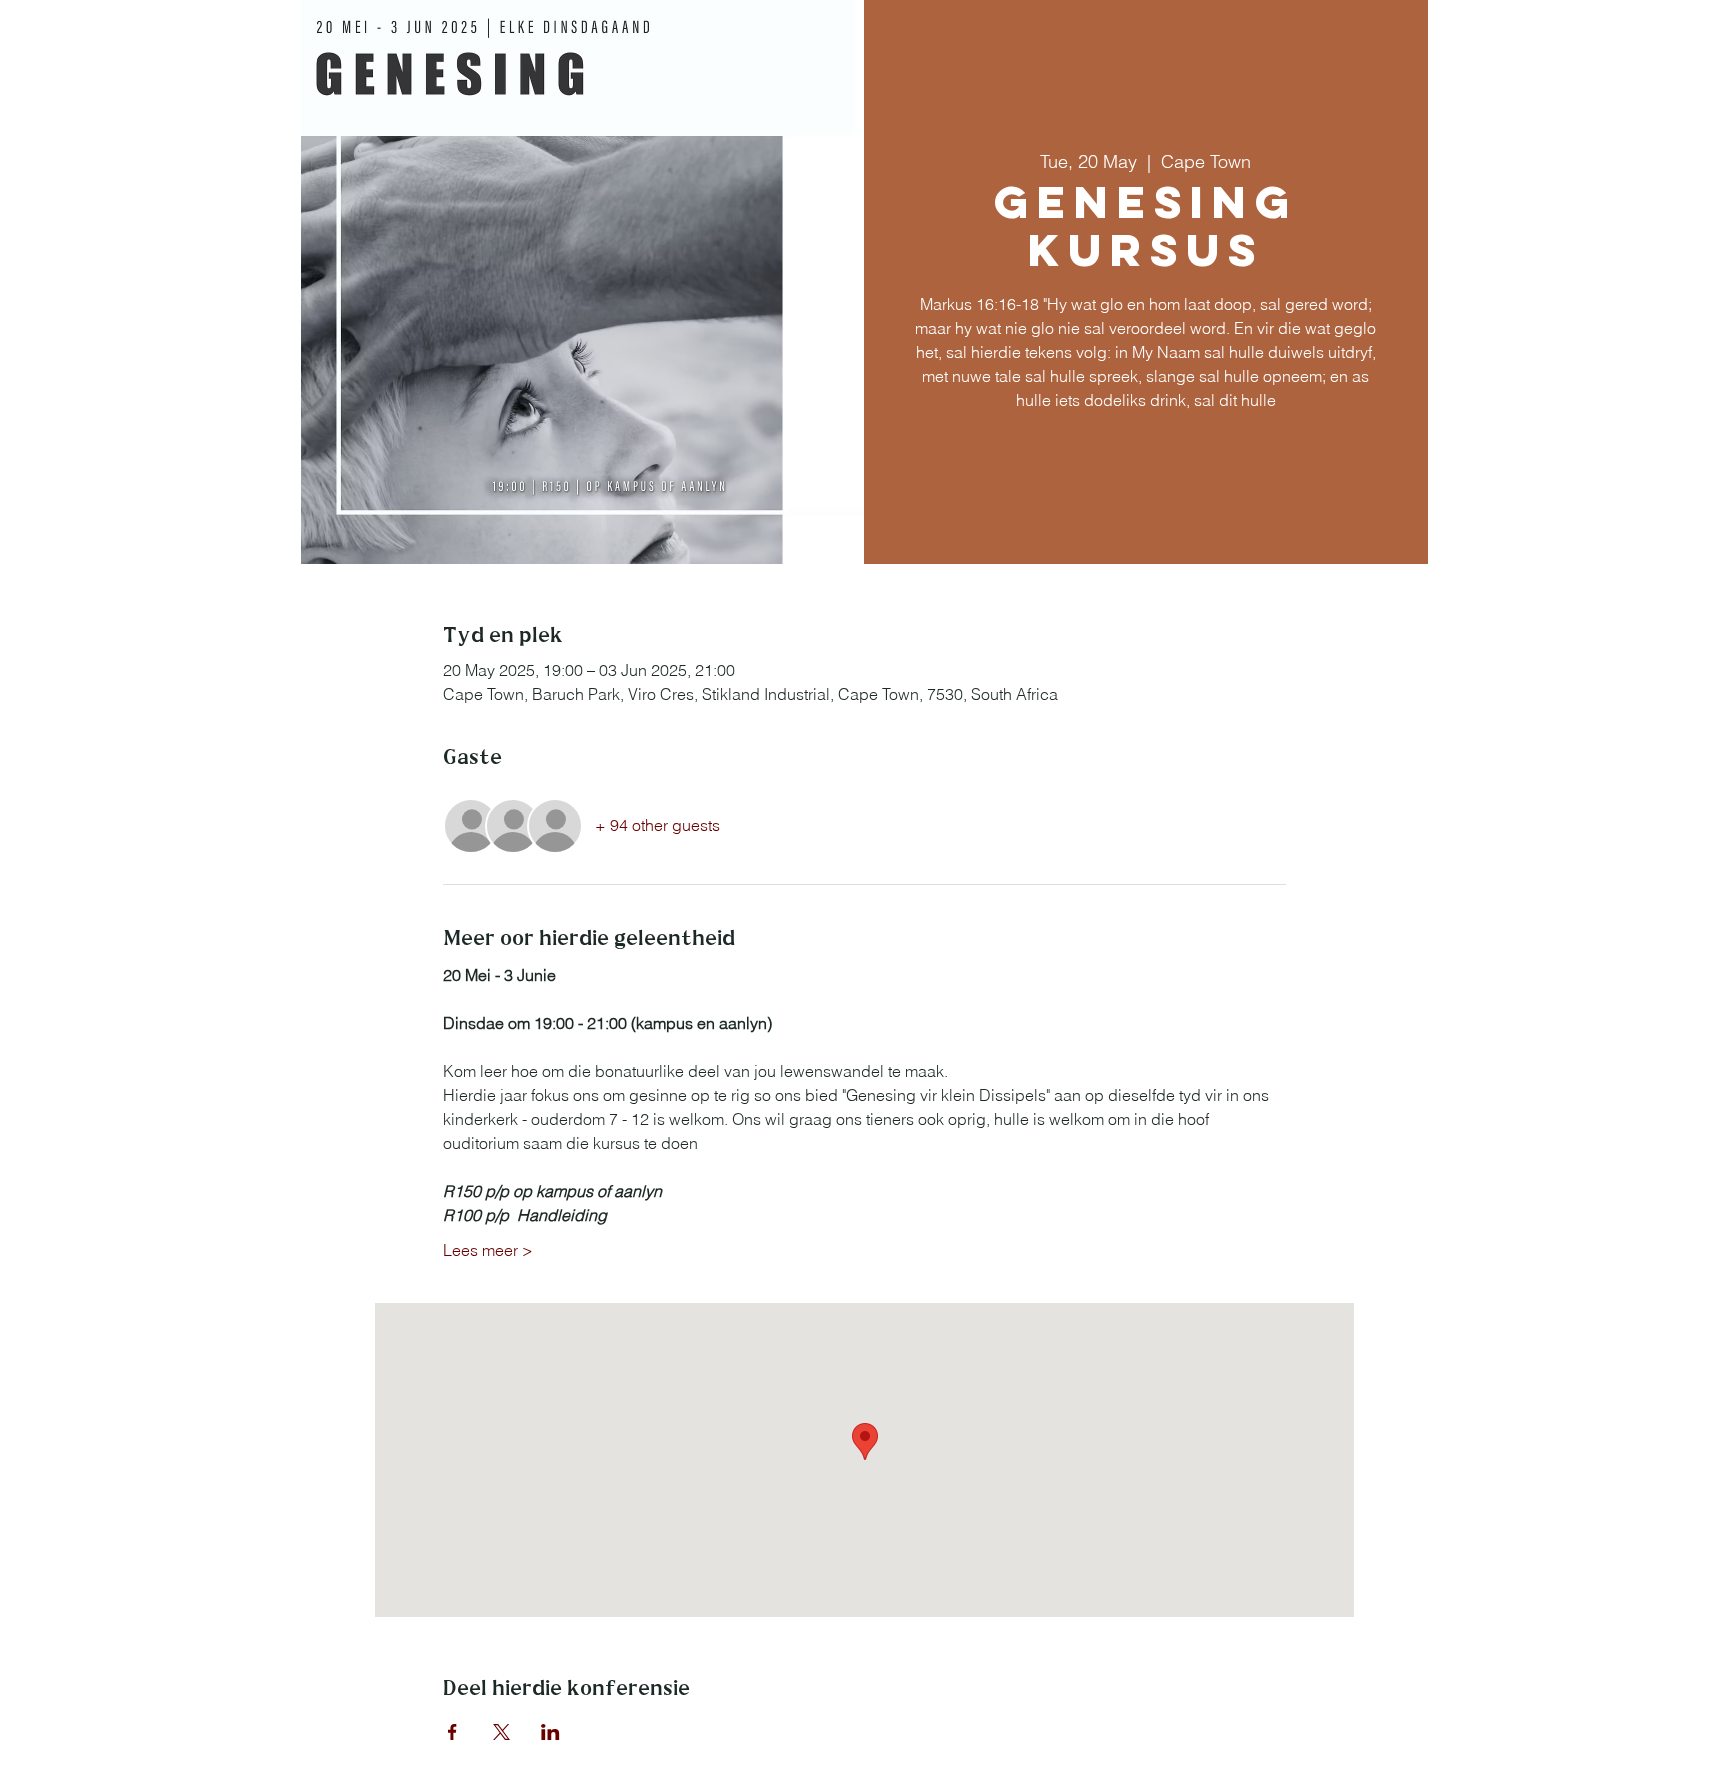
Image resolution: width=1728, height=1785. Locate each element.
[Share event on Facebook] (452, 1732)
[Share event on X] (501, 1732)
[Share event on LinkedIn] (550, 1732)
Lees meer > (488, 1250)
